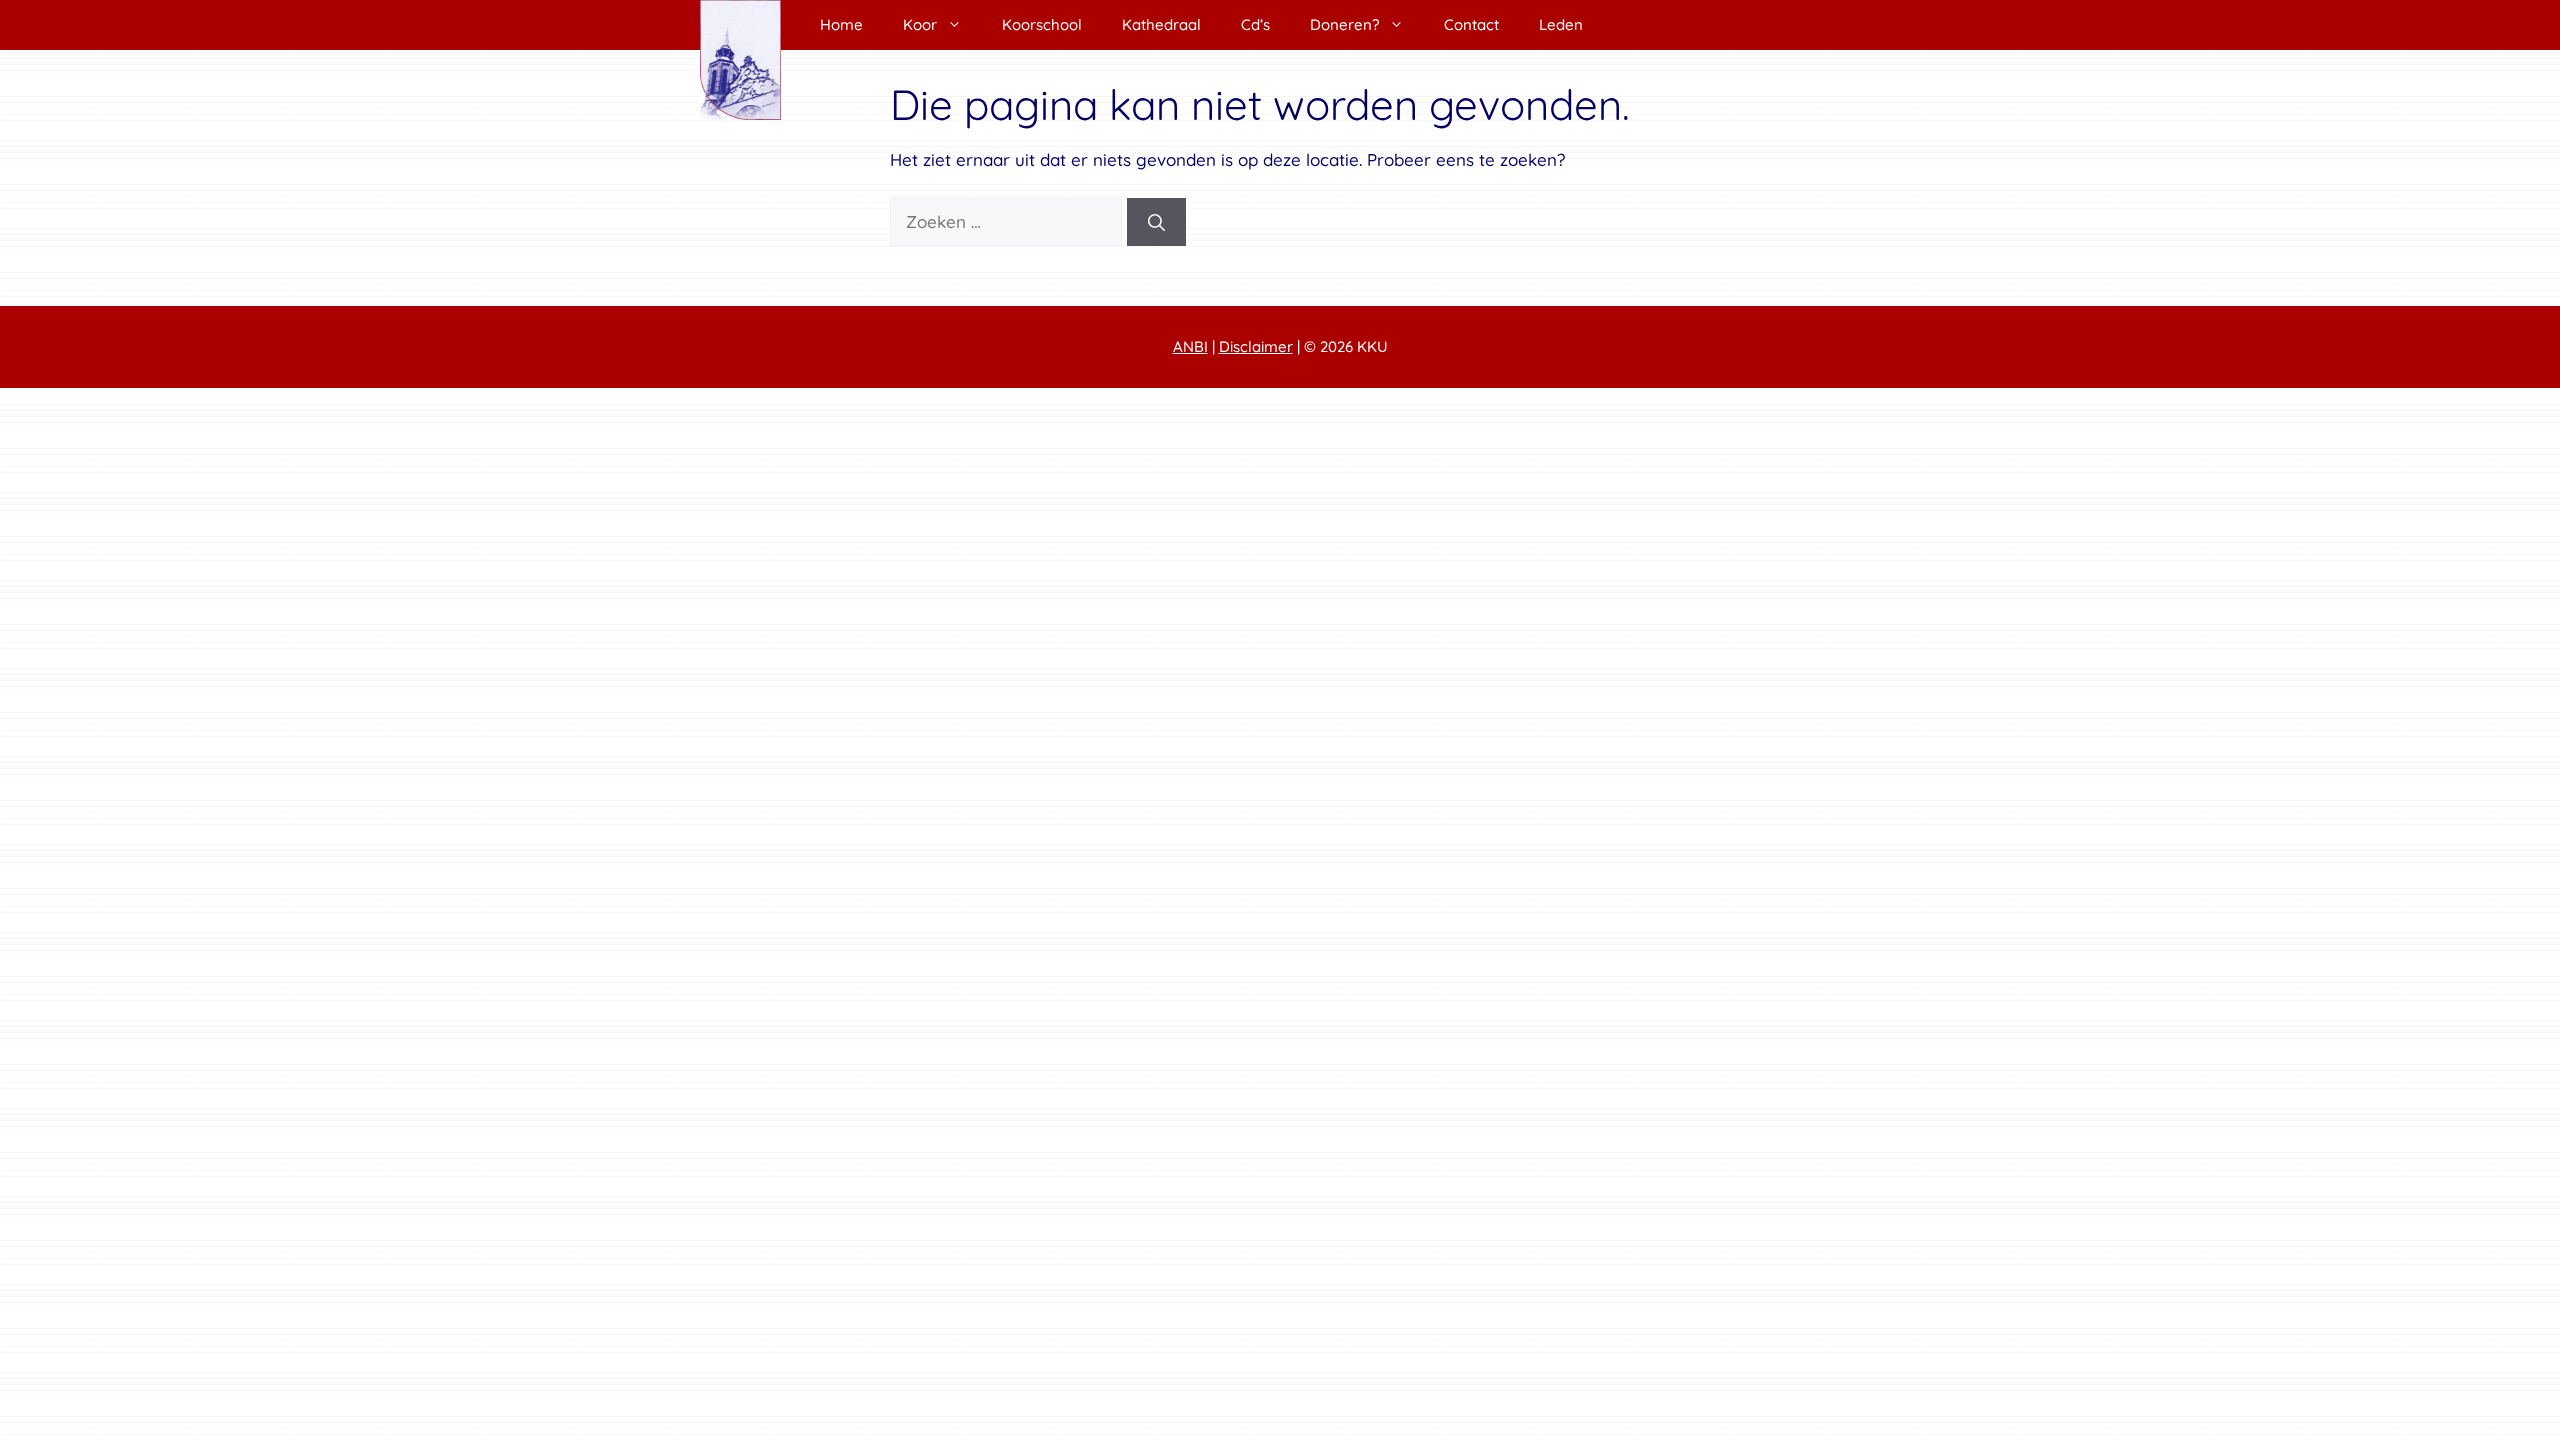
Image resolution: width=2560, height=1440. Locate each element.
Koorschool (1042, 24)
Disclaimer (1256, 346)
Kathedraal (1161, 24)
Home (841, 24)
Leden (1561, 24)
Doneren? (1344, 24)
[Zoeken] (1156, 222)
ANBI (1190, 346)
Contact (1471, 24)
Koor (920, 24)
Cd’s (1255, 24)
